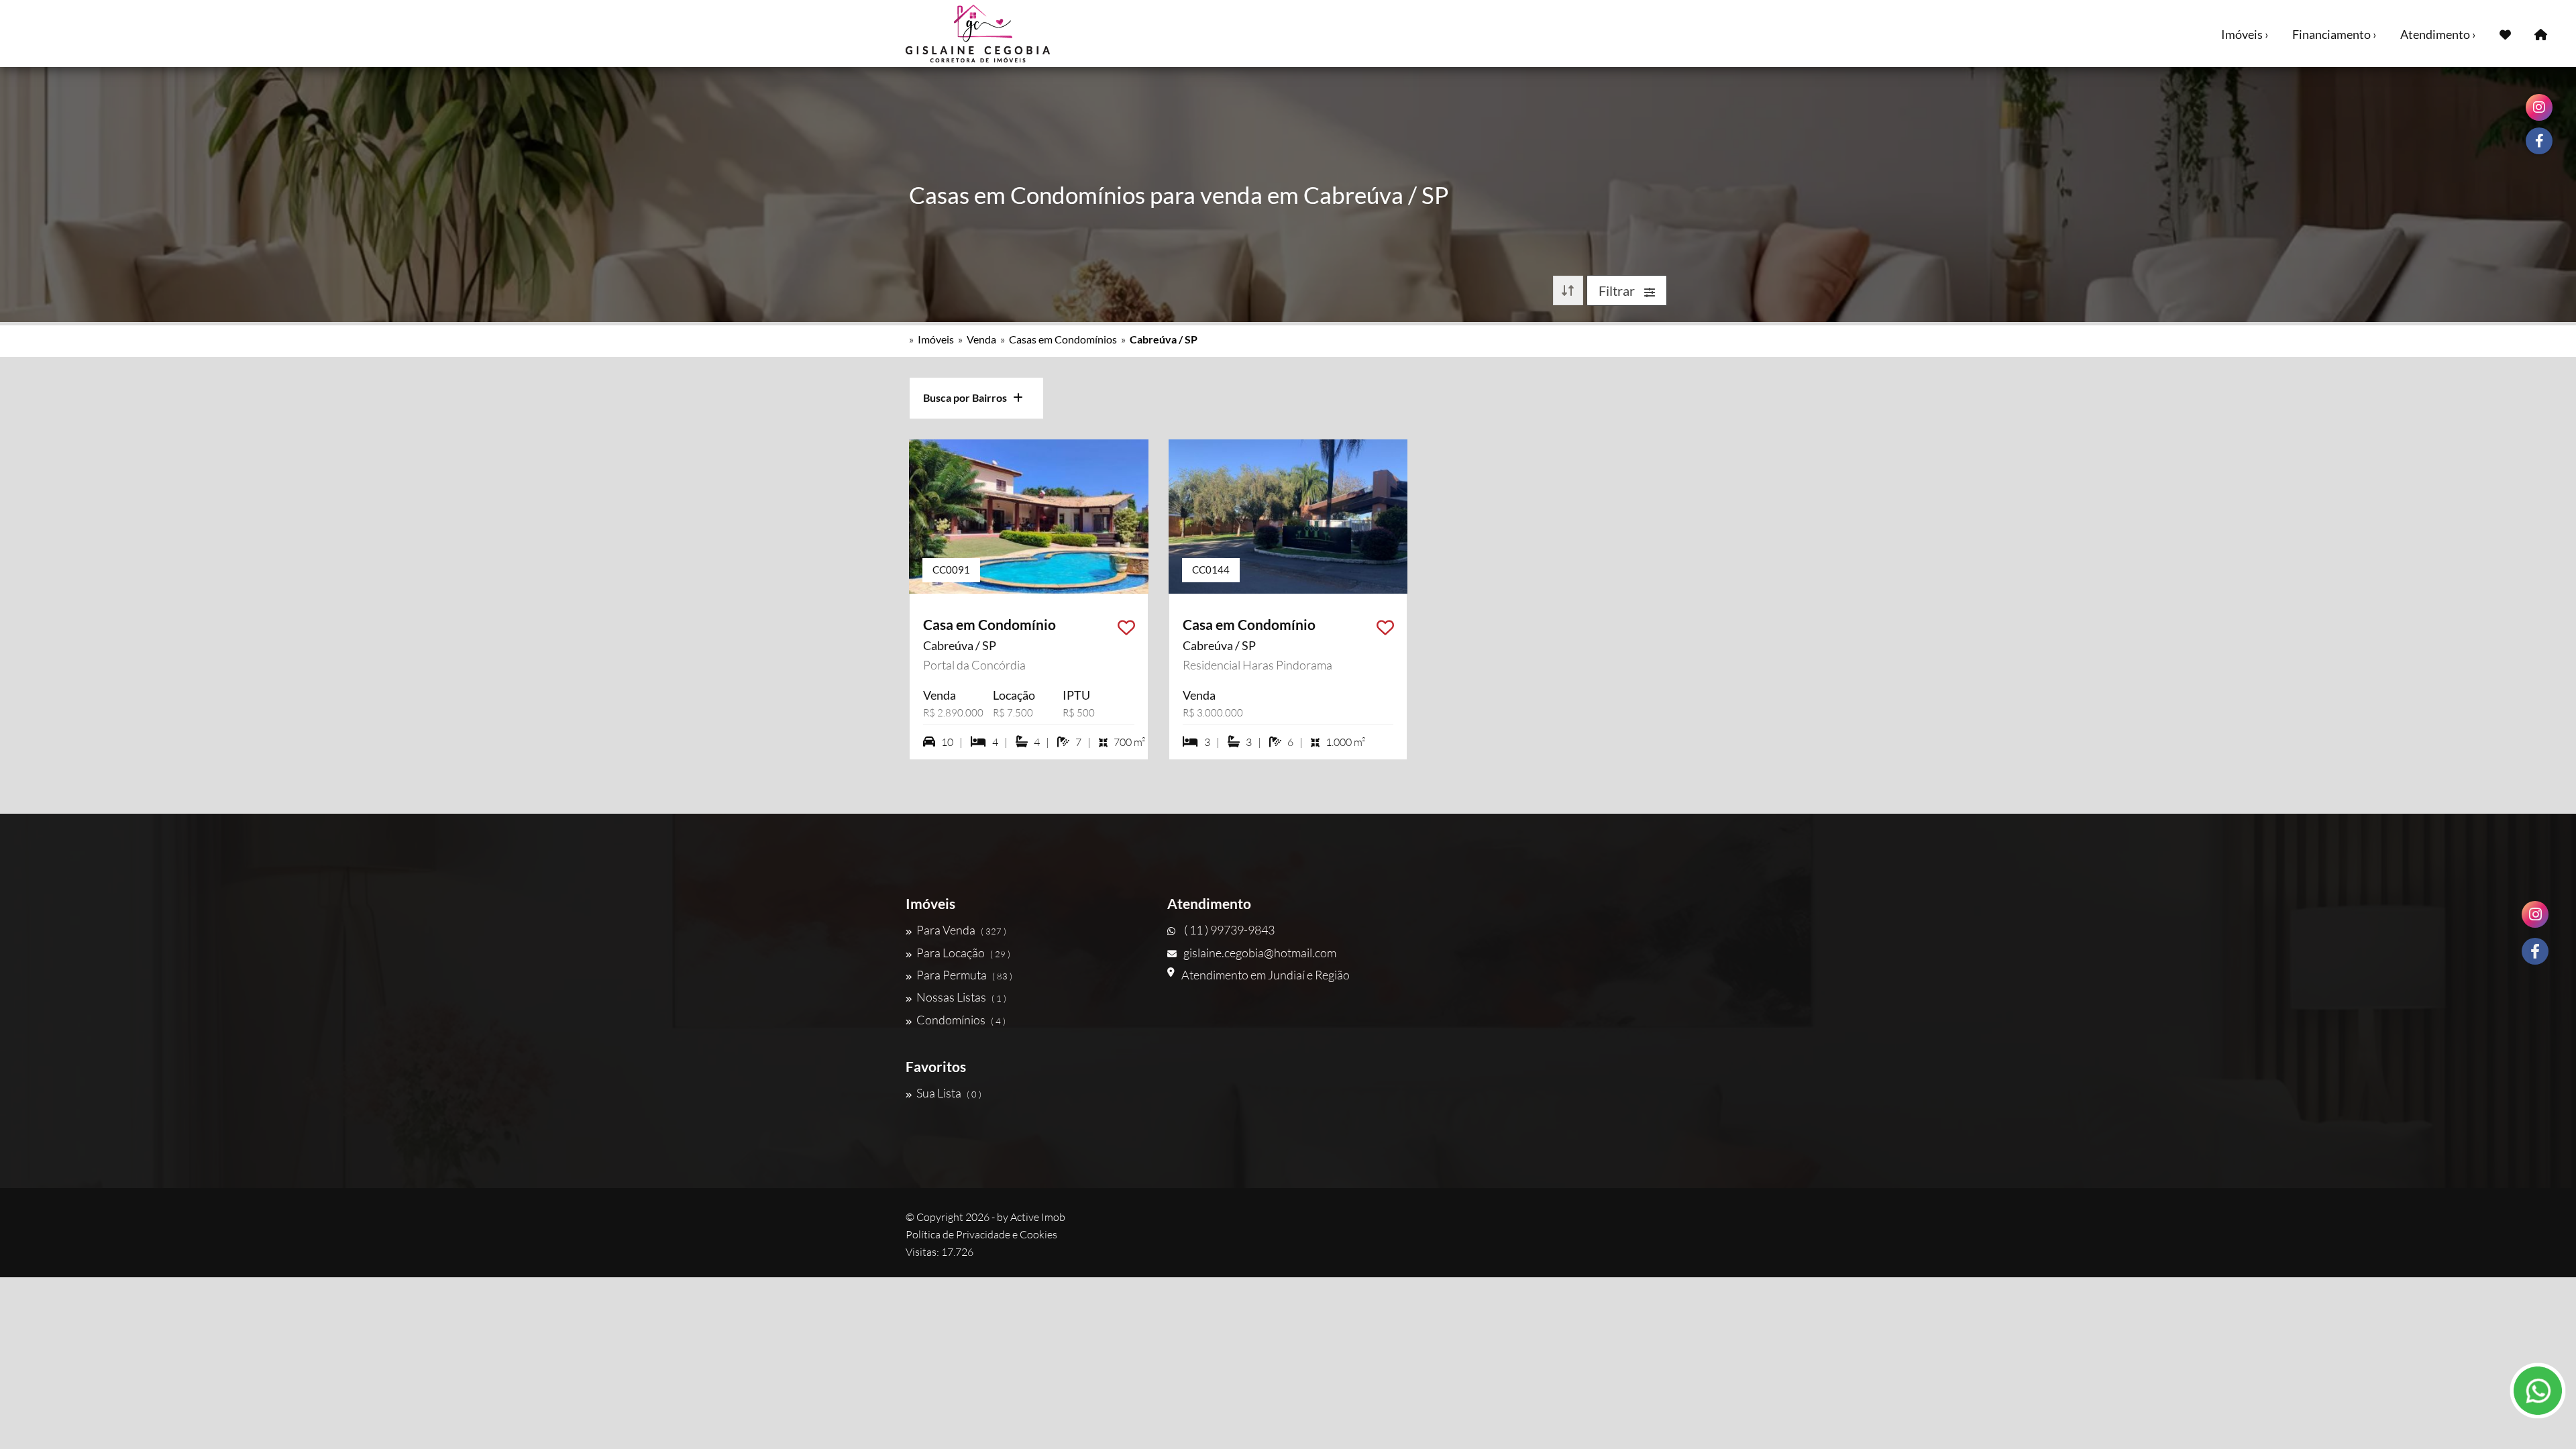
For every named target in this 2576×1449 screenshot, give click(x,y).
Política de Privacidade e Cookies (981, 1234)
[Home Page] (2541, 34)
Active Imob (1038, 1217)
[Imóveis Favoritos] (2505, 34)
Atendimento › (2438, 34)
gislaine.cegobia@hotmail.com (1260, 953)
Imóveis (936, 339)
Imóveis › (2245, 34)
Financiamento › (2334, 34)
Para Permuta (964, 975)
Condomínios (961, 1020)
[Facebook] (2535, 951)
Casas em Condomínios (1063, 339)
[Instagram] (2535, 914)
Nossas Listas (961, 997)
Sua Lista (949, 1093)
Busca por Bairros (968, 397)
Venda (981, 339)
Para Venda (961, 930)
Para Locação (963, 953)
